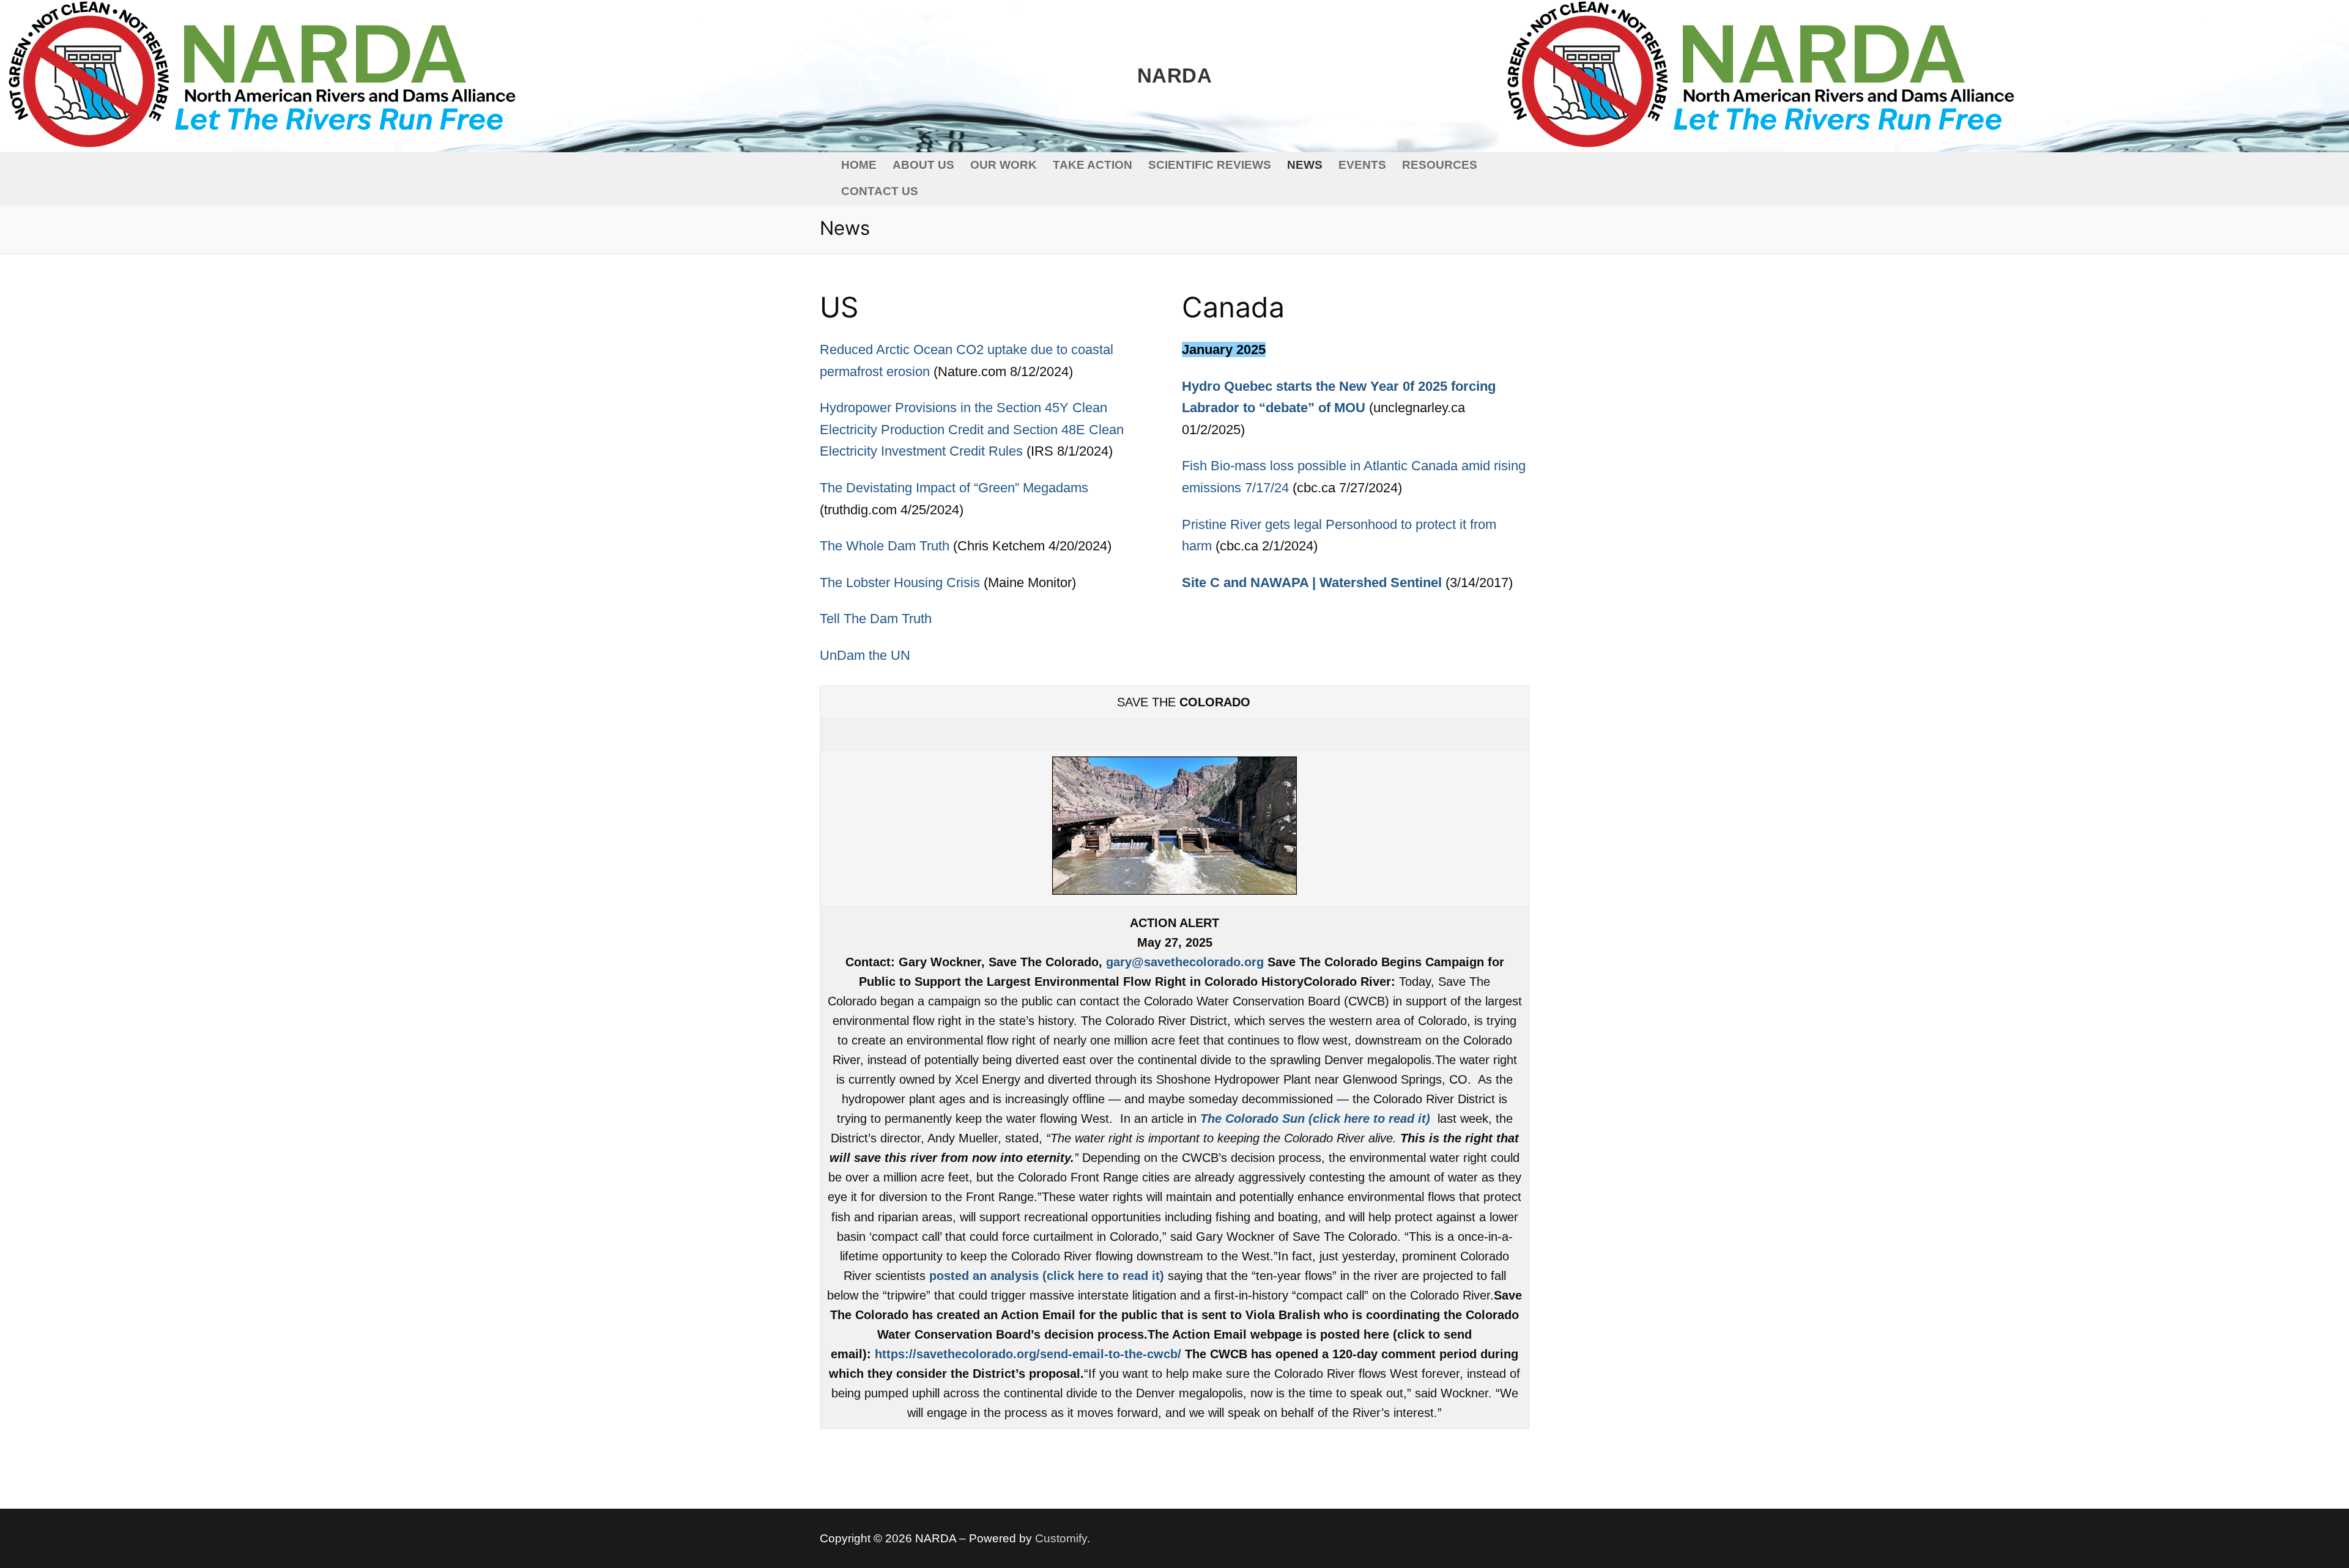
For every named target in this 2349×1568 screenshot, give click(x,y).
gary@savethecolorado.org (1185, 962)
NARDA (1174, 76)
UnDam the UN (865, 655)
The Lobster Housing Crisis (900, 582)
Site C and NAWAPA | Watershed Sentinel (1312, 582)
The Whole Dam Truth (885, 546)
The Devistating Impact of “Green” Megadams (954, 488)
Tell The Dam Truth (876, 619)
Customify (1061, 1538)
